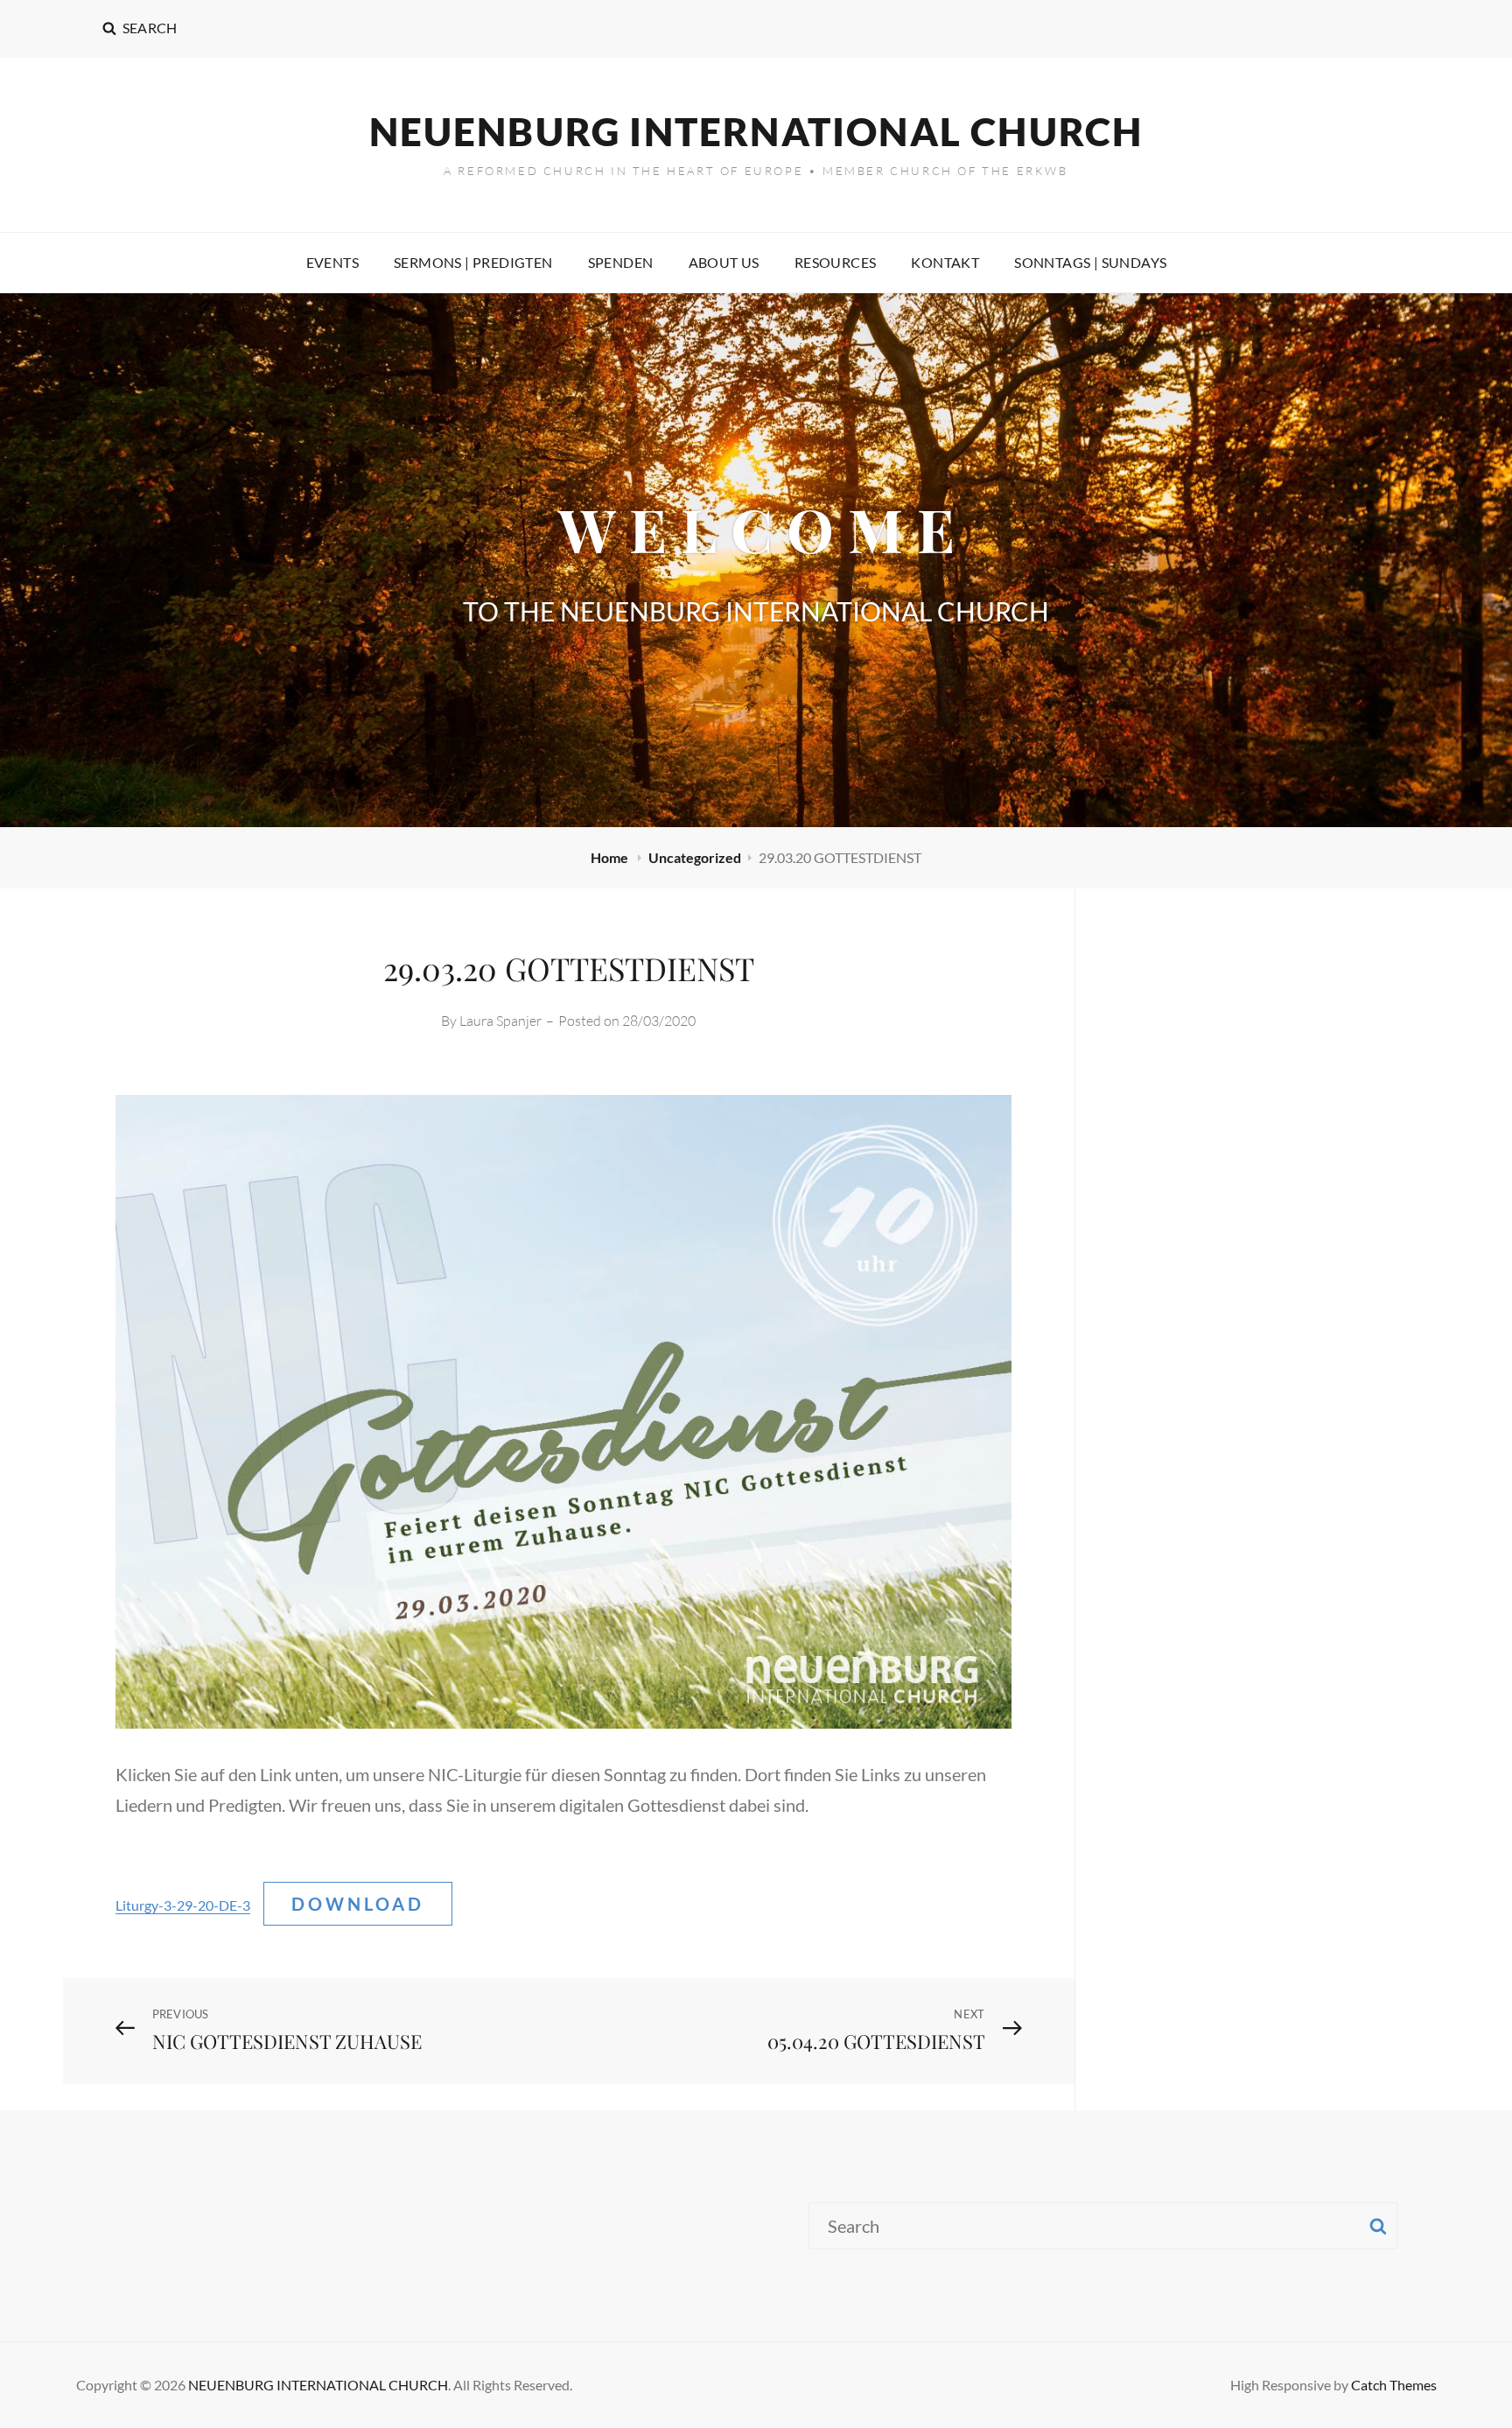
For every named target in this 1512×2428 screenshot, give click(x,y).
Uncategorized (695, 857)
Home (611, 857)
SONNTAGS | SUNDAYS (1090, 262)
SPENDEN (621, 262)
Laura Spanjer (500, 1021)
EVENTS (332, 262)
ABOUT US (724, 262)
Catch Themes (1394, 2385)
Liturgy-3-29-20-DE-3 (183, 1905)
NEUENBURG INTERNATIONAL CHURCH (756, 131)
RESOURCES (836, 262)
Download (358, 1904)
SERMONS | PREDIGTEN (473, 262)
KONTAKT (945, 262)
